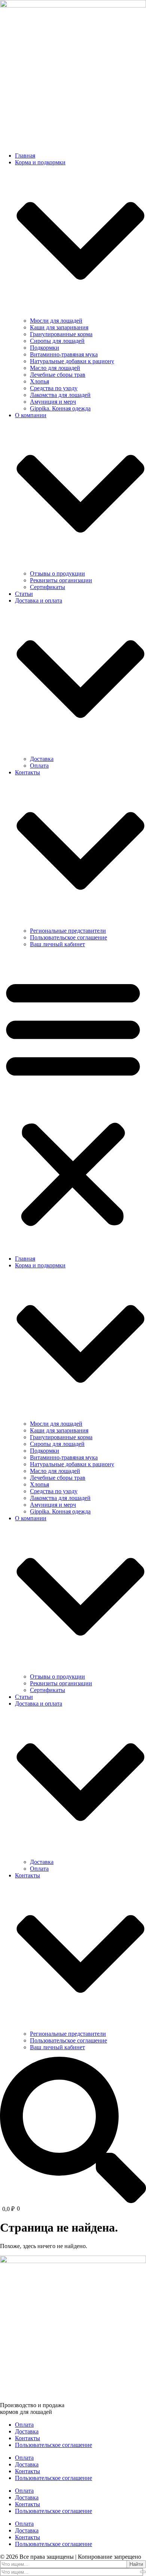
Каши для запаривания (59, 327)
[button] (73, 1102)
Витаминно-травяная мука (64, 354)
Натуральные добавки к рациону (72, 361)
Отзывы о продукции (57, 573)
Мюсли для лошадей (56, 321)
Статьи (24, 594)
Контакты (28, 2438)
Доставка (42, 759)
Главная (25, 156)
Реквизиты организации (61, 580)
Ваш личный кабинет (57, 944)
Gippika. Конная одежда (60, 408)
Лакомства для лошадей (60, 395)
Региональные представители (68, 931)
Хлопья (39, 381)
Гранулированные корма (61, 334)
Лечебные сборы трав (58, 375)
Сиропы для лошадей (57, 341)
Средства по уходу (54, 388)
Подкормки (45, 348)
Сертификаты (48, 587)
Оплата (39, 766)
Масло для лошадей (55, 368)
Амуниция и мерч (53, 402)
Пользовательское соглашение (69, 937)
